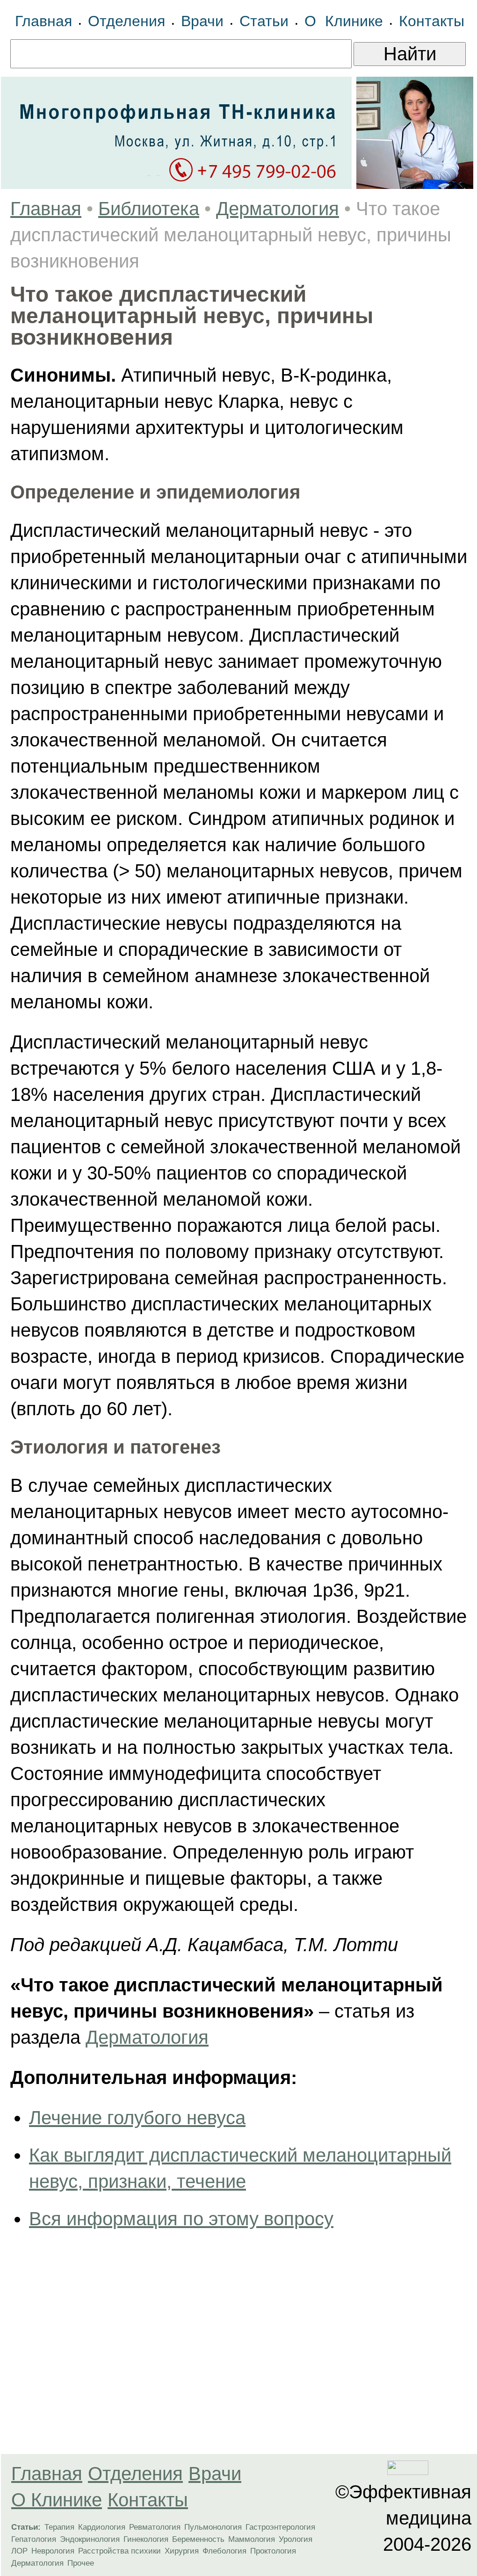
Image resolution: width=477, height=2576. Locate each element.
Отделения (126, 21)
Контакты (432, 21)
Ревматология (155, 2527)
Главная (43, 21)
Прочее (81, 2563)
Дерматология (278, 209)
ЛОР (19, 2551)
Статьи (264, 21)
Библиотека (149, 209)
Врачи (202, 21)
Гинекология (146, 2539)
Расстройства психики (119, 2551)
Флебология (224, 2551)
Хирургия (182, 2551)
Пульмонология (213, 2527)
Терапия (59, 2527)
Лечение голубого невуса (137, 2118)
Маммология (252, 2539)
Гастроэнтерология (280, 2527)
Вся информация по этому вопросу (181, 2219)
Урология (296, 2539)
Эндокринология (90, 2539)
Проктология (273, 2551)
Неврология (53, 2551)
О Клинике (344, 21)
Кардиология (102, 2527)
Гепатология (34, 2539)
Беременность (198, 2539)
